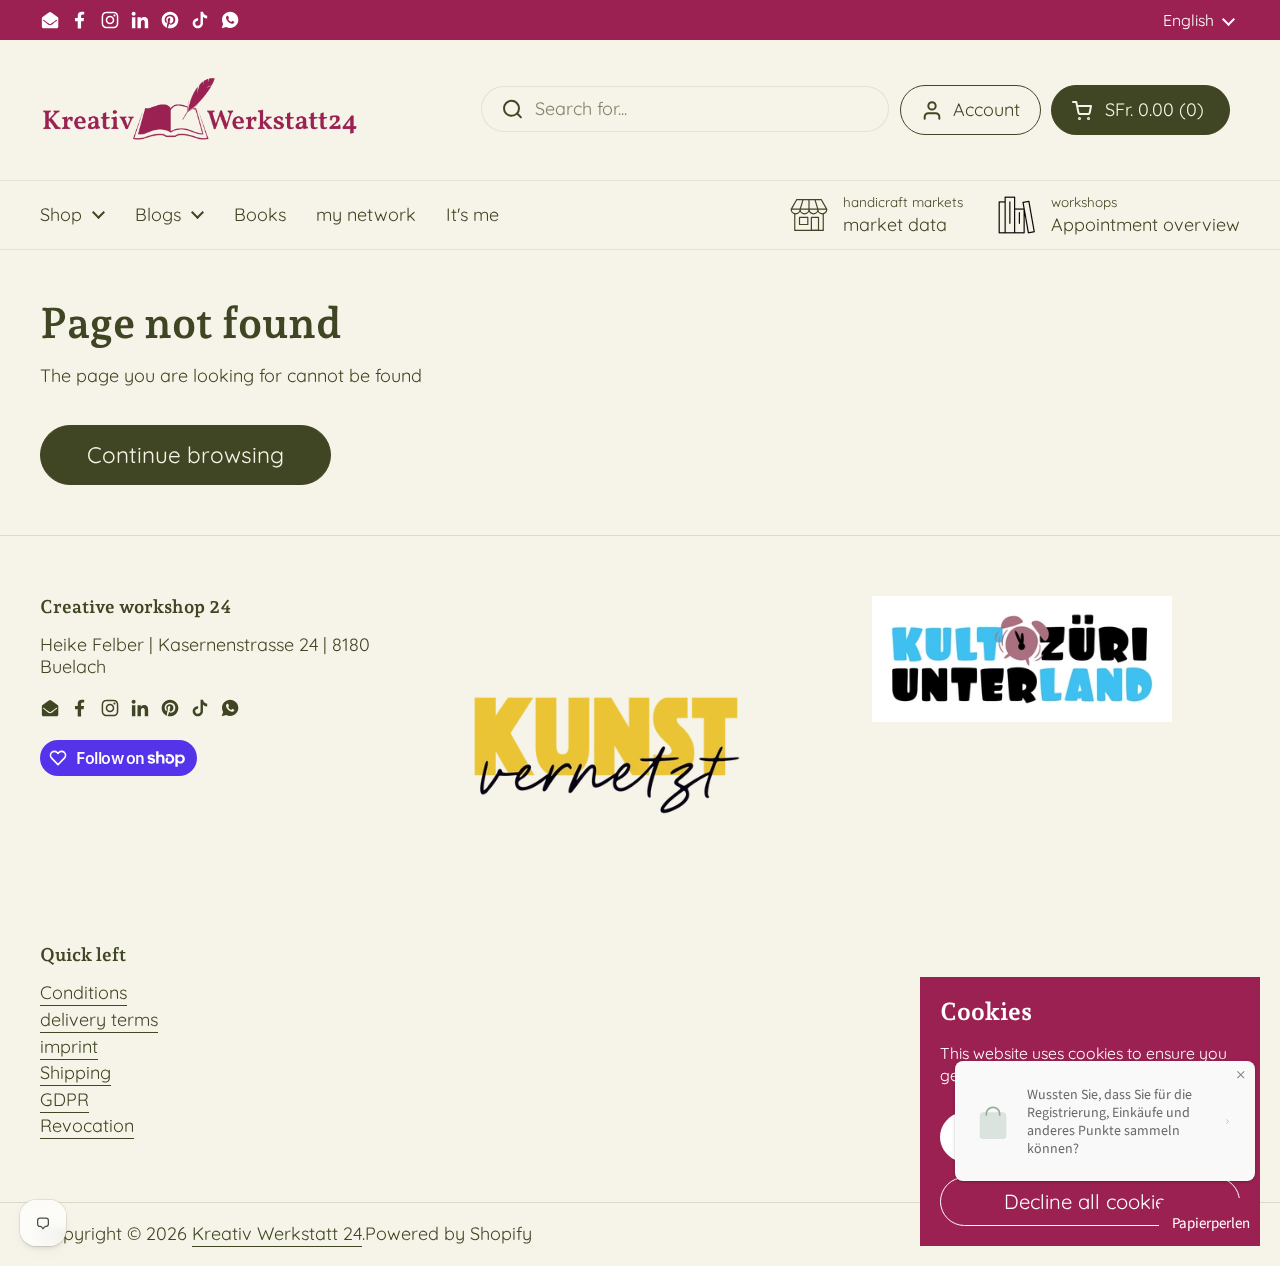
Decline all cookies (1090, 1201)
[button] (1140, 110)
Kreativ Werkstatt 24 (277, 1233)
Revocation (87, 1125)
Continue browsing (185, 454)
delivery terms (99, 1019)
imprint (69, 1046)
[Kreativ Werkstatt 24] (200, 110)
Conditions (83, 992)
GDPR (64, 1099)
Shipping (75, 1072)
